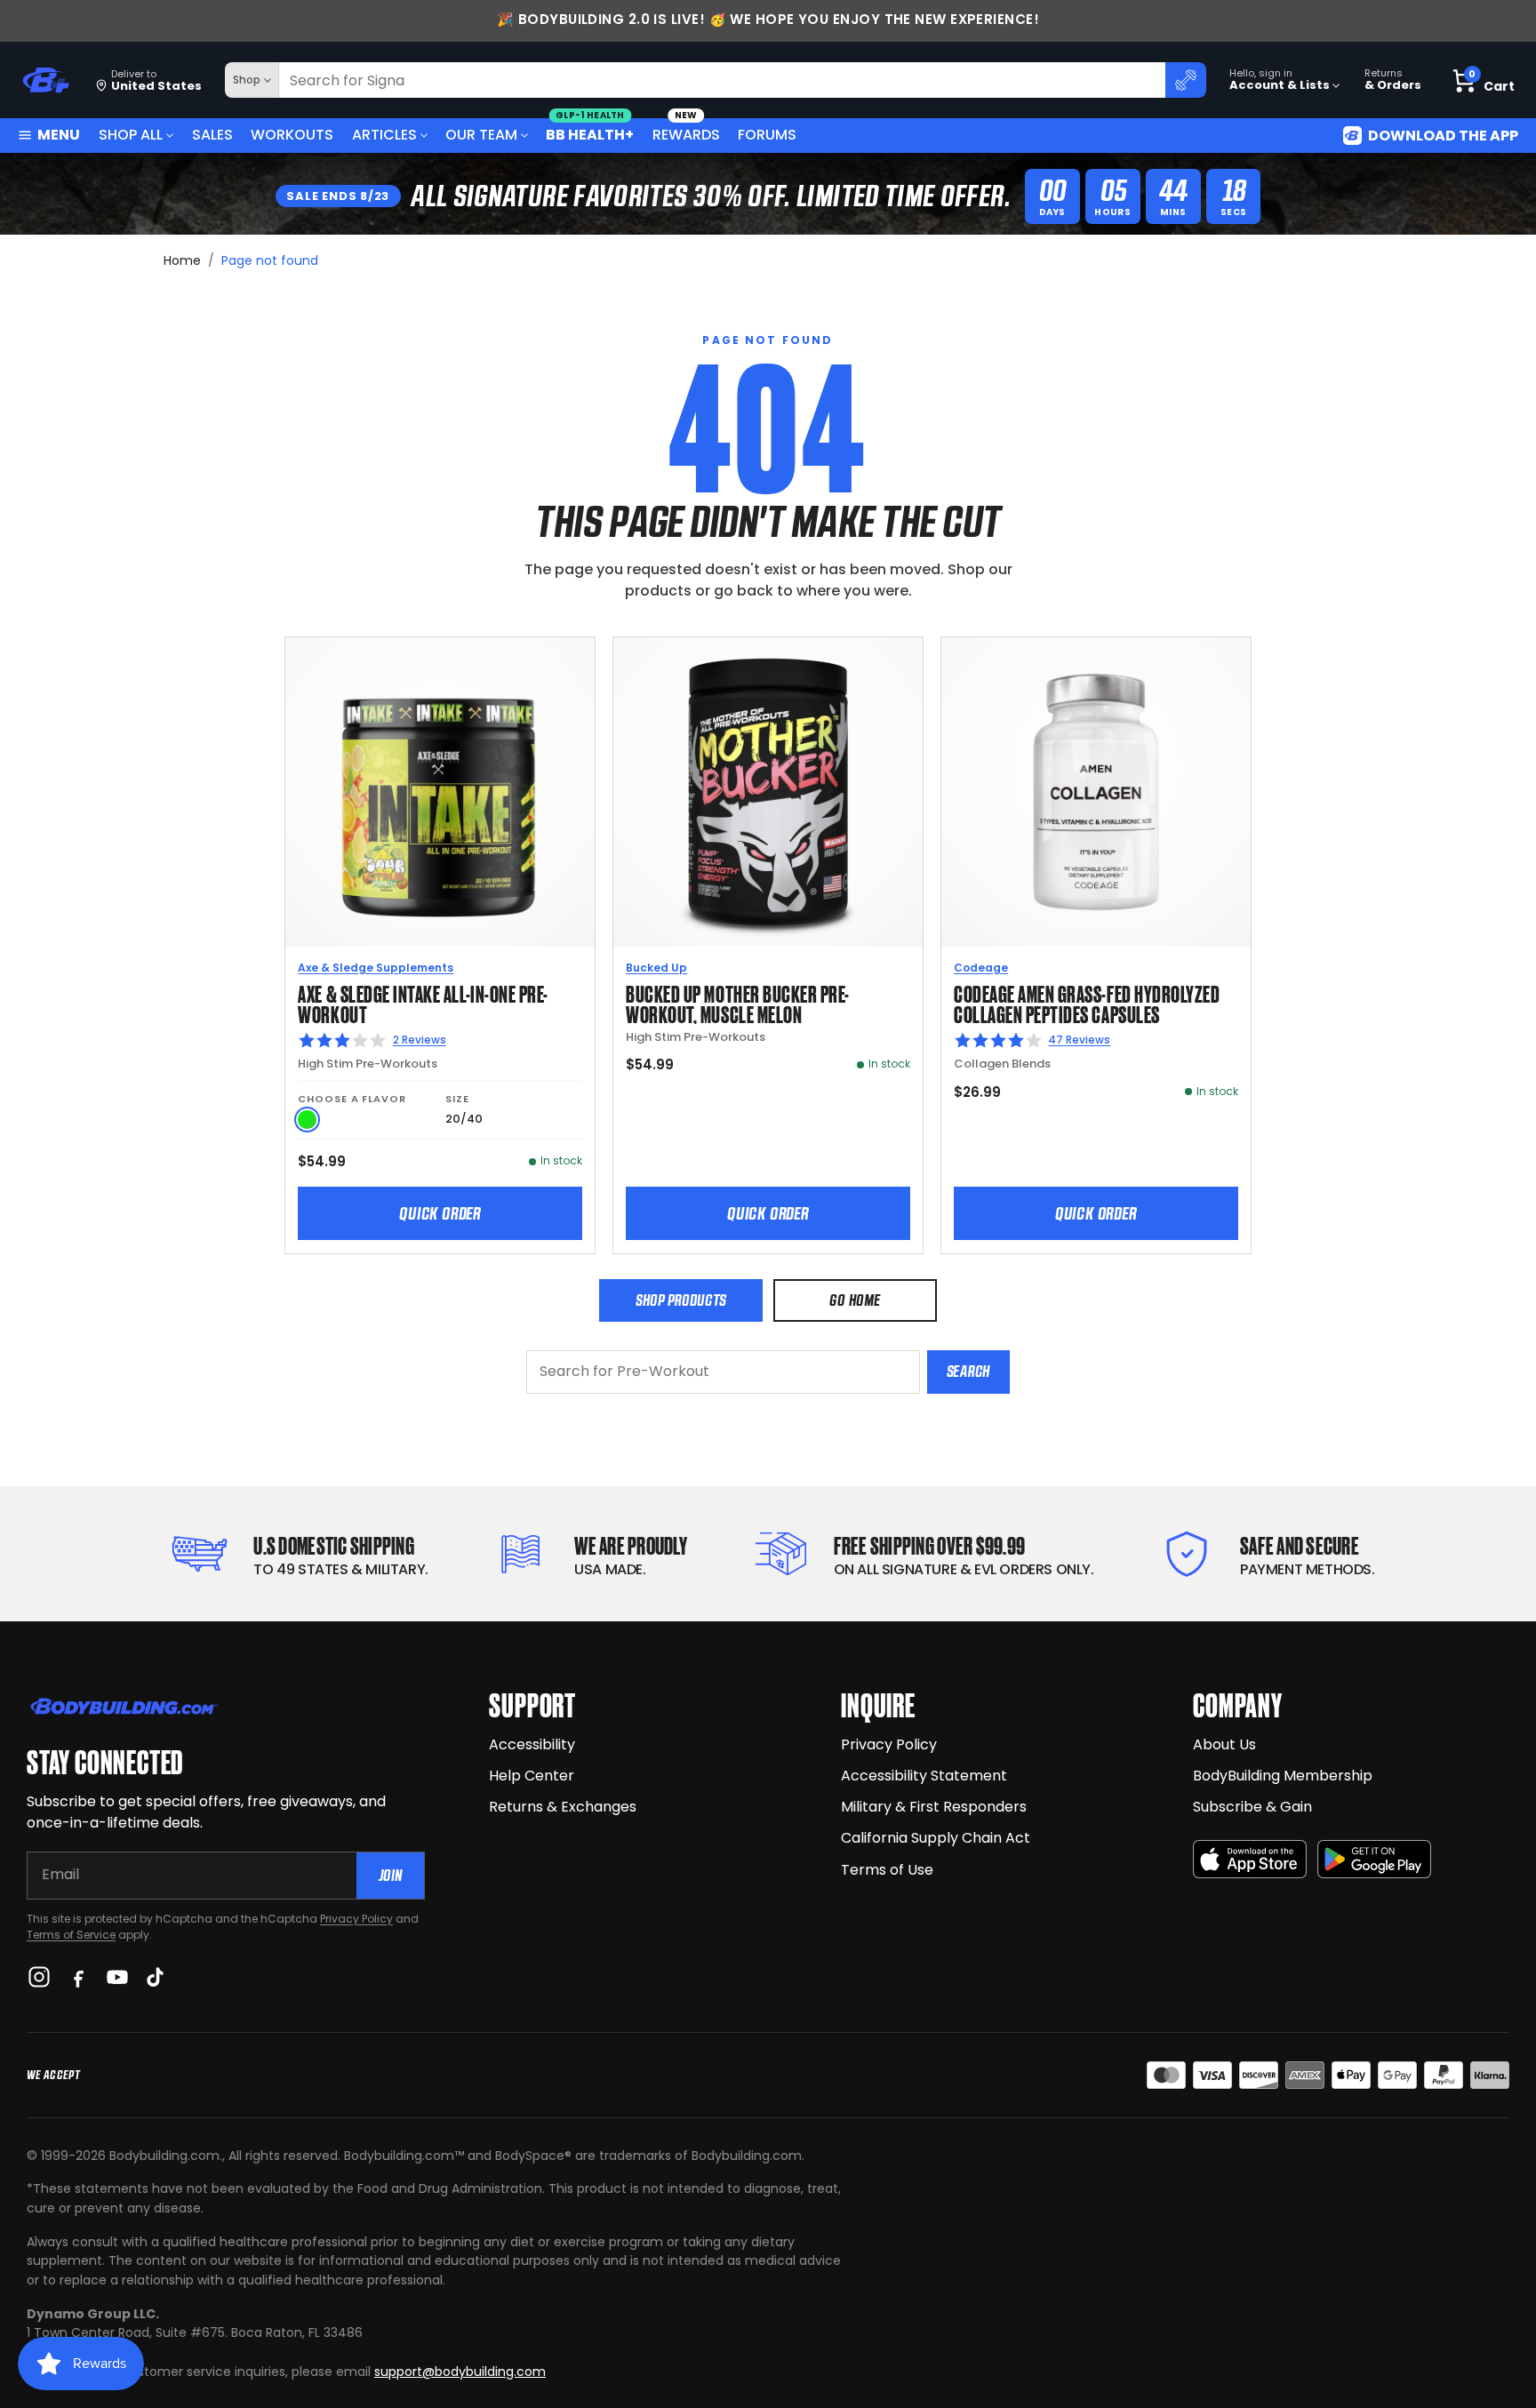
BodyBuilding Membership (1283, 1776)
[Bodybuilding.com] (45, 80)
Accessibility (532, 1744)
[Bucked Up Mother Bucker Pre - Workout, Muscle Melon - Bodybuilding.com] (768, 792)
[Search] (1186, 80)
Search (968, 1371)
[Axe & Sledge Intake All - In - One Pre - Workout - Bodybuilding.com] (440, 792)
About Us (1224, 1744)
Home (182, 260)
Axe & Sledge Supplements (376, 968)
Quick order (440, 1213)
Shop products (681, 1300)
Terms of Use (887, 1870)
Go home (855, 1300)
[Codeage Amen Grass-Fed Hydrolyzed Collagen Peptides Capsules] (1096, 792)
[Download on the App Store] (1250, 1859)
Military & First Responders (934, 1807)
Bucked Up (656, 968)
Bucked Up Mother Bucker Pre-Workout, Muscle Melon (738, 1003)
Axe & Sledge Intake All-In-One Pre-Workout (423, 1003)
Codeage (981, 968)
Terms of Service (71, 1935)
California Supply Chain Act (936, 1838)
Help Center (532, 1776)
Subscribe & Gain (1252, 1807)
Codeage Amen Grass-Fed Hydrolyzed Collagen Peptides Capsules (1087, 1003)
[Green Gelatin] (307, 1120)
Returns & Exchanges (563, 1807)
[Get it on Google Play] (1374, 1859)
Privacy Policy (356, 1919)
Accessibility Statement (924, 1776)
